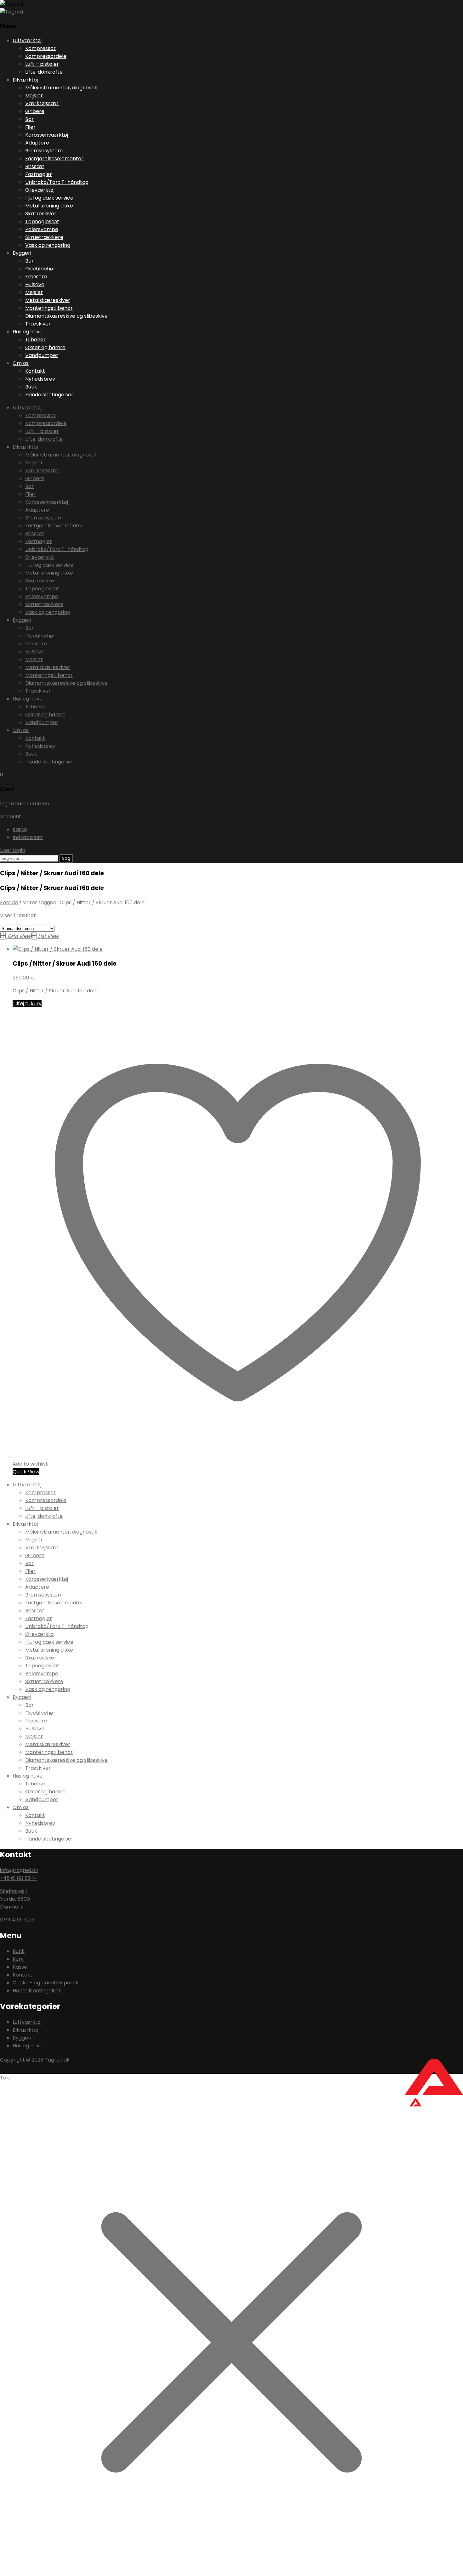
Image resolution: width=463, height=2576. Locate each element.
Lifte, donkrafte (44, 72)
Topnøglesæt (42, 221)
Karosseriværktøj (47, 135)
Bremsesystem (44, 151)
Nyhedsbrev (40, 379)
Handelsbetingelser (49, 395)
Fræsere (36, 277)
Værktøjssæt (42, 103)
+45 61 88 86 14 (19, 1878)
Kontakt (35, 371)
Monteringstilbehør (49, 308)
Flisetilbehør (40, 269)
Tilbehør (35, 340)
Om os (21, 363)
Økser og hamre (45, 347)
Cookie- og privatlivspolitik (46, 1983)
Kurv (18, 1959)
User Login (13, 850)
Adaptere (37, 143)
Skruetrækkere (44, 237)
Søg (66, 858)
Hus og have (28, 332)
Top (5, 2078)
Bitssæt (35, 166)
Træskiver (38, 324)
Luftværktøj (27, 40)
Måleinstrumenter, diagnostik (61, 88)
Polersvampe (42, 229)
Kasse (20, 829)
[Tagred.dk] (11, 4)
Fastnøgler (39, 174)
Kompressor (40, 48)
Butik (31, 387)
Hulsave (35, 284)
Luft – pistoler (42, 64)
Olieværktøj (40, 190)
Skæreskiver (41, 214)
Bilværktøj (25, 80)
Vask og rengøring (48, 245)
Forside (9, 902)
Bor (29, 119)
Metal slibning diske (49, 206)
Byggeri (22, 253)
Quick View (26, 1472)
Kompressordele (46, 56)
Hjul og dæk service (49, 198)
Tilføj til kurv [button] (27, 1004)
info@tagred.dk (19, 1870)
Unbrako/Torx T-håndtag (57, 182)
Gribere (35, 111)
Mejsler (34, 96)
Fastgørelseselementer (54, 159)
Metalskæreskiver (48, 300)
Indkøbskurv (28, 837)
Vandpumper (42, 355)
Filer (30, 127)
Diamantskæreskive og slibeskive (66, 316)
